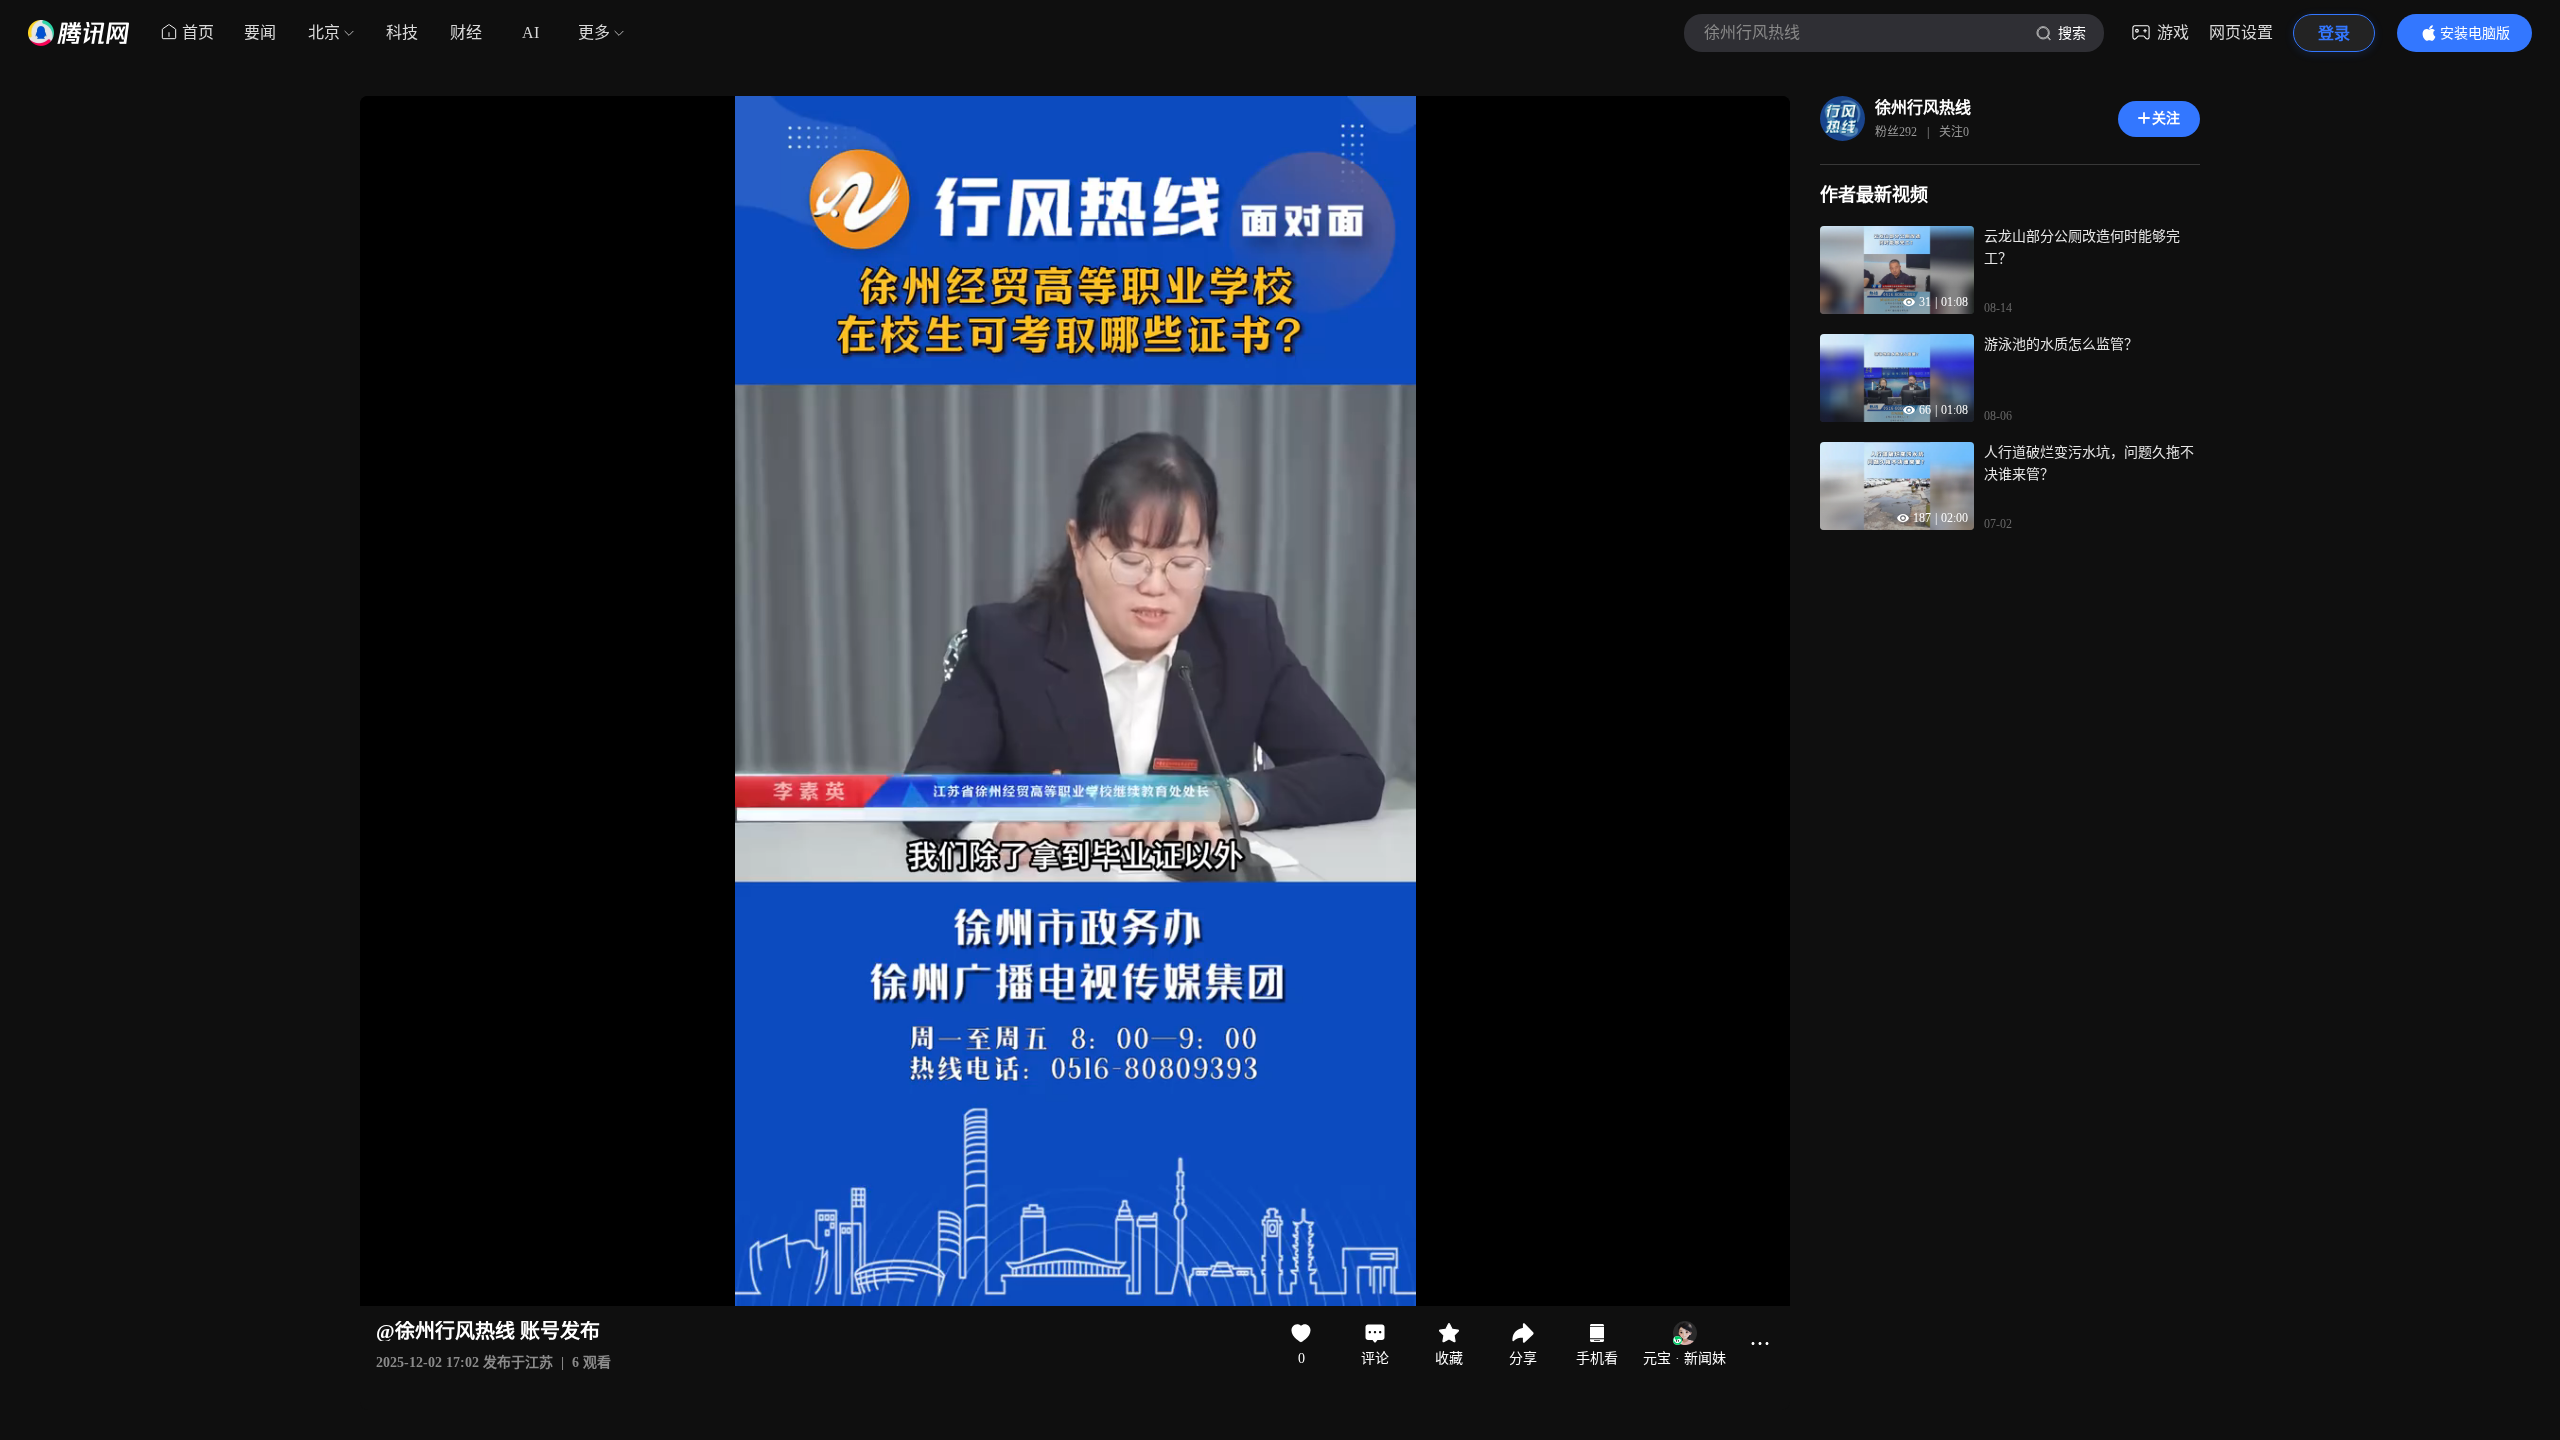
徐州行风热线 (1923, 107)
